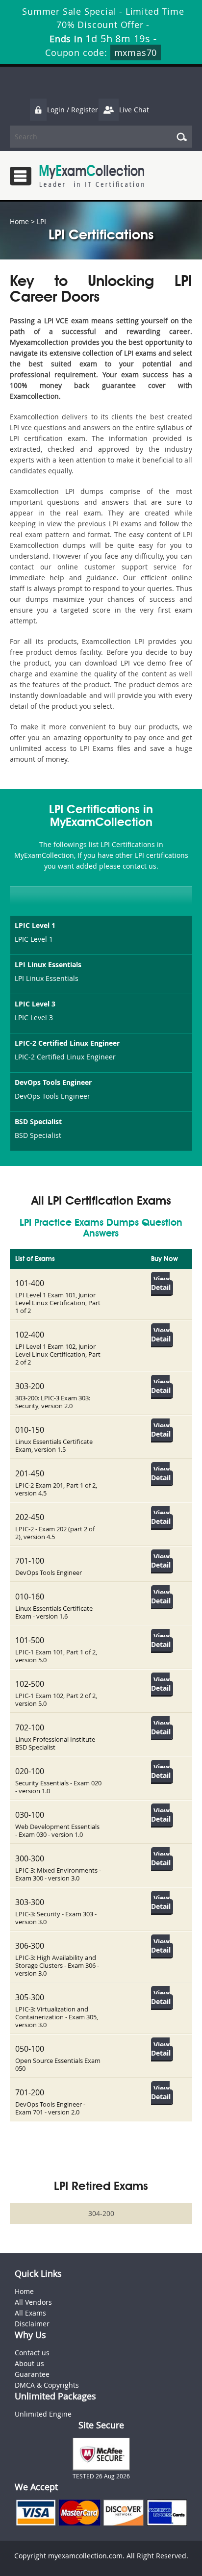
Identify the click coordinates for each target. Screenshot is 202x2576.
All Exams (30, 2313)
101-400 (30, 1283)
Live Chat (134, 110)
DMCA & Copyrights (47, 2385)
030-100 (30, 1815)
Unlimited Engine (43, 2414)
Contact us (32, 2353)
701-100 (30, 1561)
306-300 (30, 1946)
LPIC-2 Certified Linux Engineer (67, 1043)
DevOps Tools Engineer (53, 1082)
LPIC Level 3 (35, 1004)
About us (29, 2363)
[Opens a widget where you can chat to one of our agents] (135, 2520)
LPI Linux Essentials (48, 965)
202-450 (30, 1517)
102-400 (30, 1335)
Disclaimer (32, 2324)
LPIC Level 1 (35, 925)
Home (19, 221)
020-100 (30, 1771)
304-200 (101, 2213)
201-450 (30, 1473)
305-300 (30, 1997)
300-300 (30, 1858)
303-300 (30, 1902)
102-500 (30, 1684)
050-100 (30, 2049)
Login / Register (73, 110)
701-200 (30, 2092)
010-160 (30, 1597)
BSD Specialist (38, 1121)
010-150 (30, 1430)
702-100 (30, 1727)
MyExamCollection (92, 176)
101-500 (30, 1640)
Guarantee (32, 2374)
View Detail (161, 1283)
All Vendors (33, 2302)
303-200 (30, 1386)
